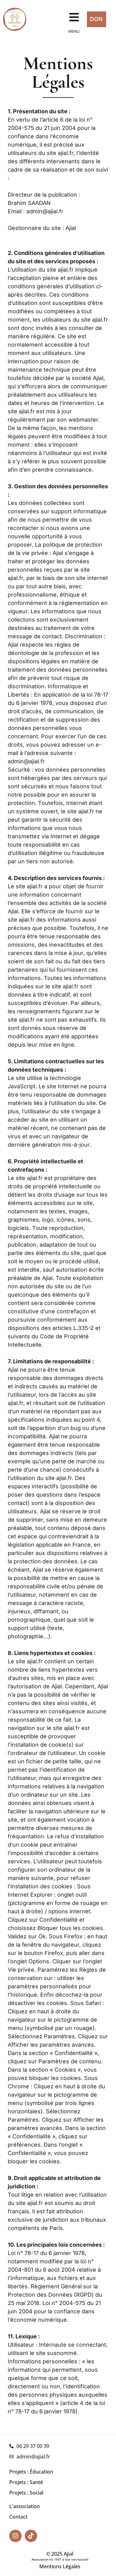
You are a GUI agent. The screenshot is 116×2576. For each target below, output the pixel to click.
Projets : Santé (26, 2482)
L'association (25, 2506)
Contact (18, 2517)
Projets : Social (26, 2493)
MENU (74, 31)
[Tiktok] (31, 2536)
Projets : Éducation (31, 2472)
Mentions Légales (60, 2566)
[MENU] (74, 17)
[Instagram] (15, 2536)
